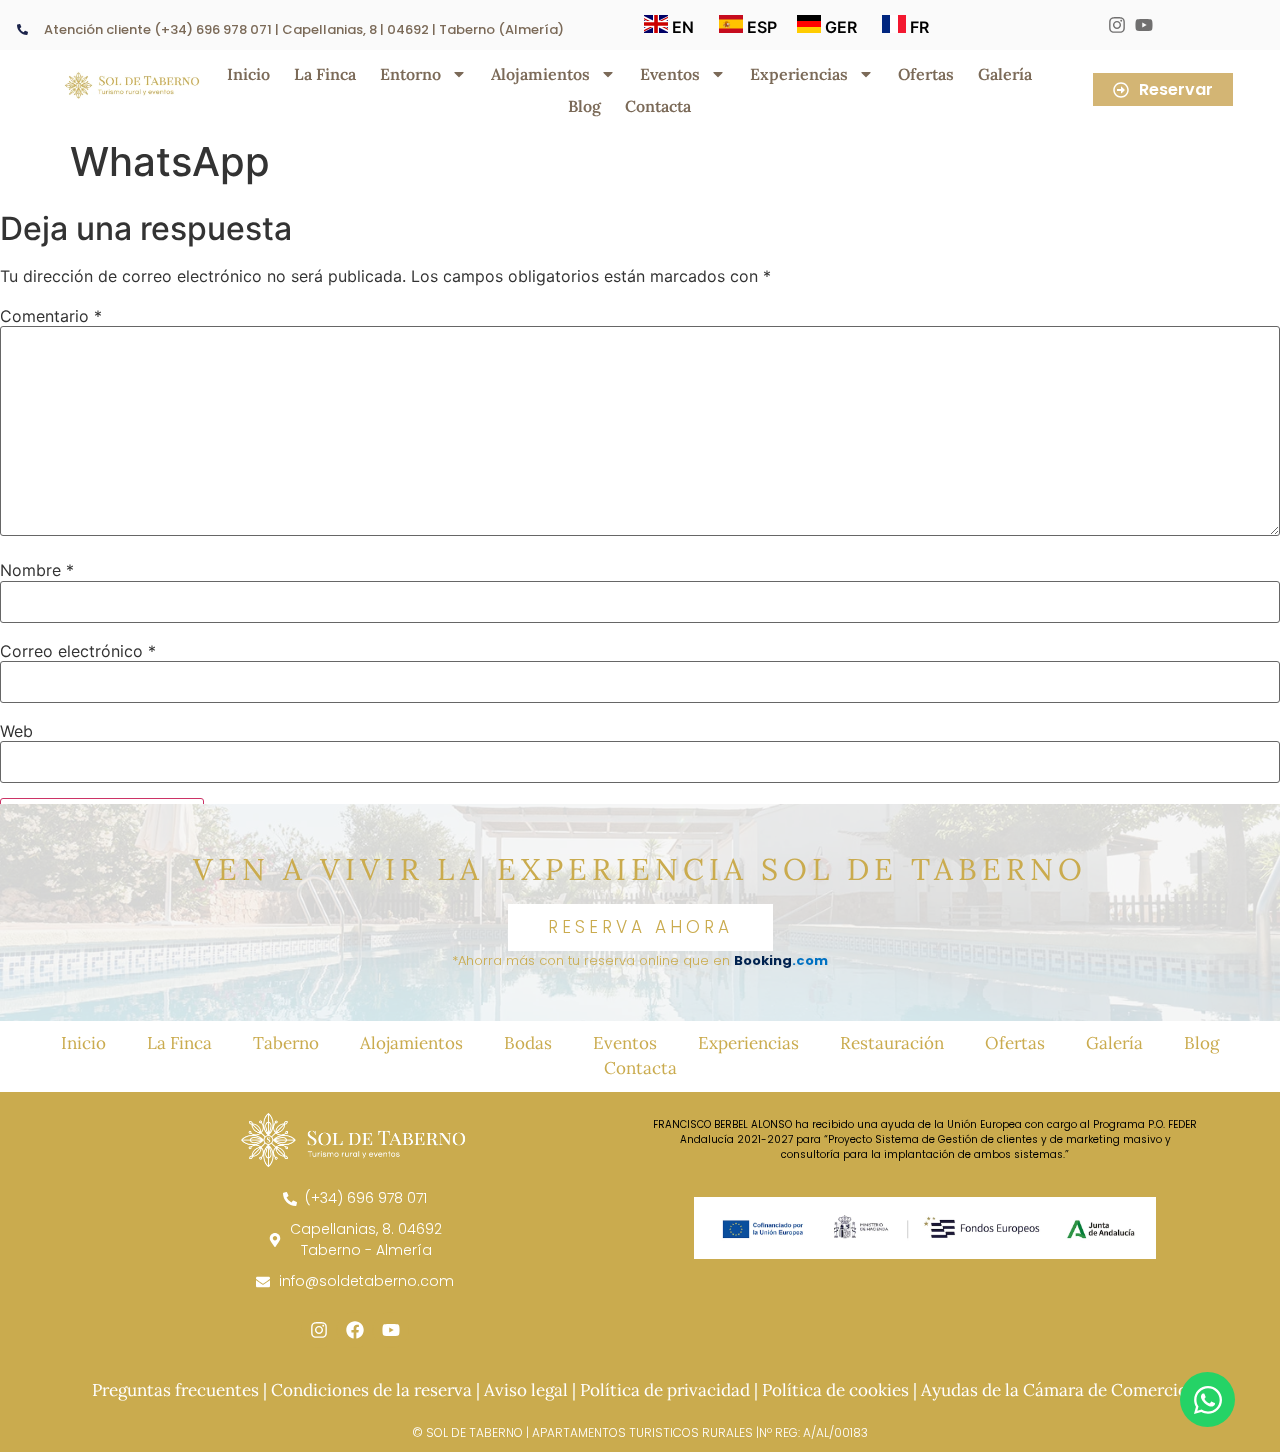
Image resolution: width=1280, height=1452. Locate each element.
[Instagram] (319, 1330)
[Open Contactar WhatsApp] (1207, 1399)
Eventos (670, 74)
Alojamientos (540, 74)
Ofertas (926, 74)
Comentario (51, 316)
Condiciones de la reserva (371, 1390)
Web (16, 731)
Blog (584, 106)
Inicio (248, 74)
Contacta (658, 106)
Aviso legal (526, 1390)
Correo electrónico (78, 651)
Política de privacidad (665, 1390)
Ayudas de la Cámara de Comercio (1054, 1390)
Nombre (37, 570)
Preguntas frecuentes (175, 1390)
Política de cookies (835, 1390)
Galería (1005, 74)
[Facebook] (355, 1330)
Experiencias (799, 74)
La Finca (325, 74)
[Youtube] (391, 1330)
